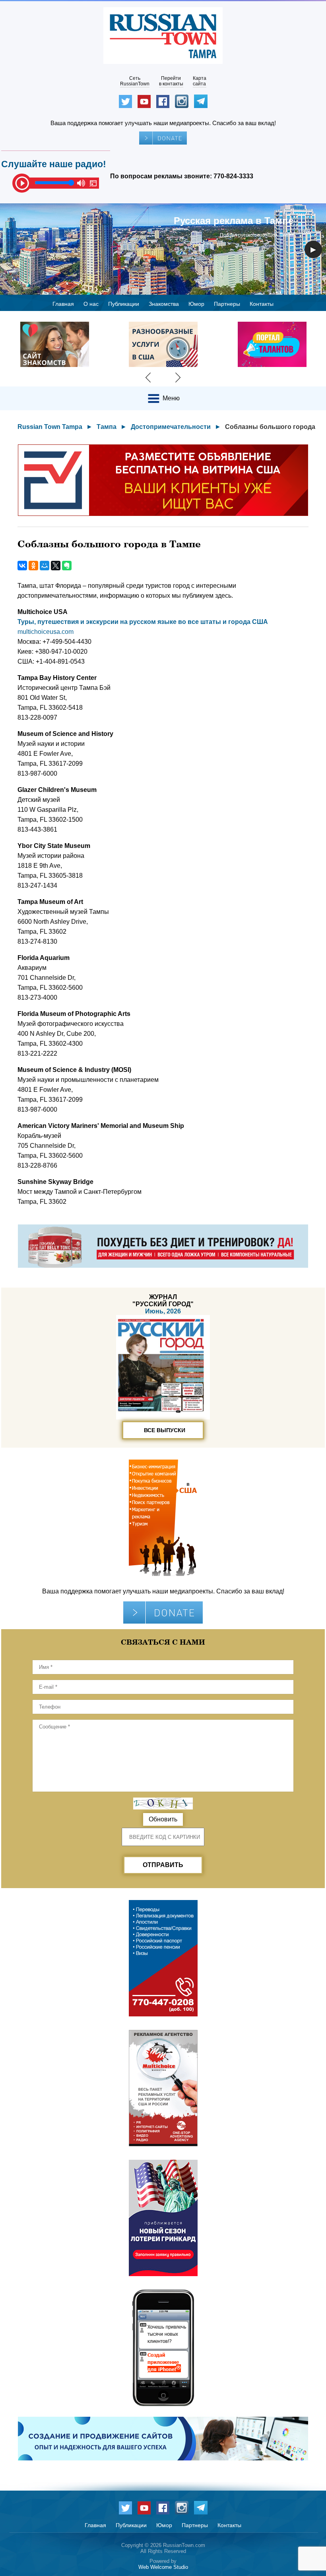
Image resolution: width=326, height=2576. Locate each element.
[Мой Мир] (45, 566)
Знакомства (164, 304)
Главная (63, 304)
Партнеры (227, 304)
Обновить (163, 1819)
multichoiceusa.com (46, 632)
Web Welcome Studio (163, 2567)
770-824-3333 (233, 176)
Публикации (124, 304)
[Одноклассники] (33, 566)
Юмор (196, 304)
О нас (91, 304)
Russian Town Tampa (50, 427)
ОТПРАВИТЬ (163, 1865)
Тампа (107, 427)
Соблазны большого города (270, 427)
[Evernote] (67, 566)
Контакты (262, 304)
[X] (56, 566)
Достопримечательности (171, 427)
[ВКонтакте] (22, 566)
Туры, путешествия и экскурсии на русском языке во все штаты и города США (143, 622)
